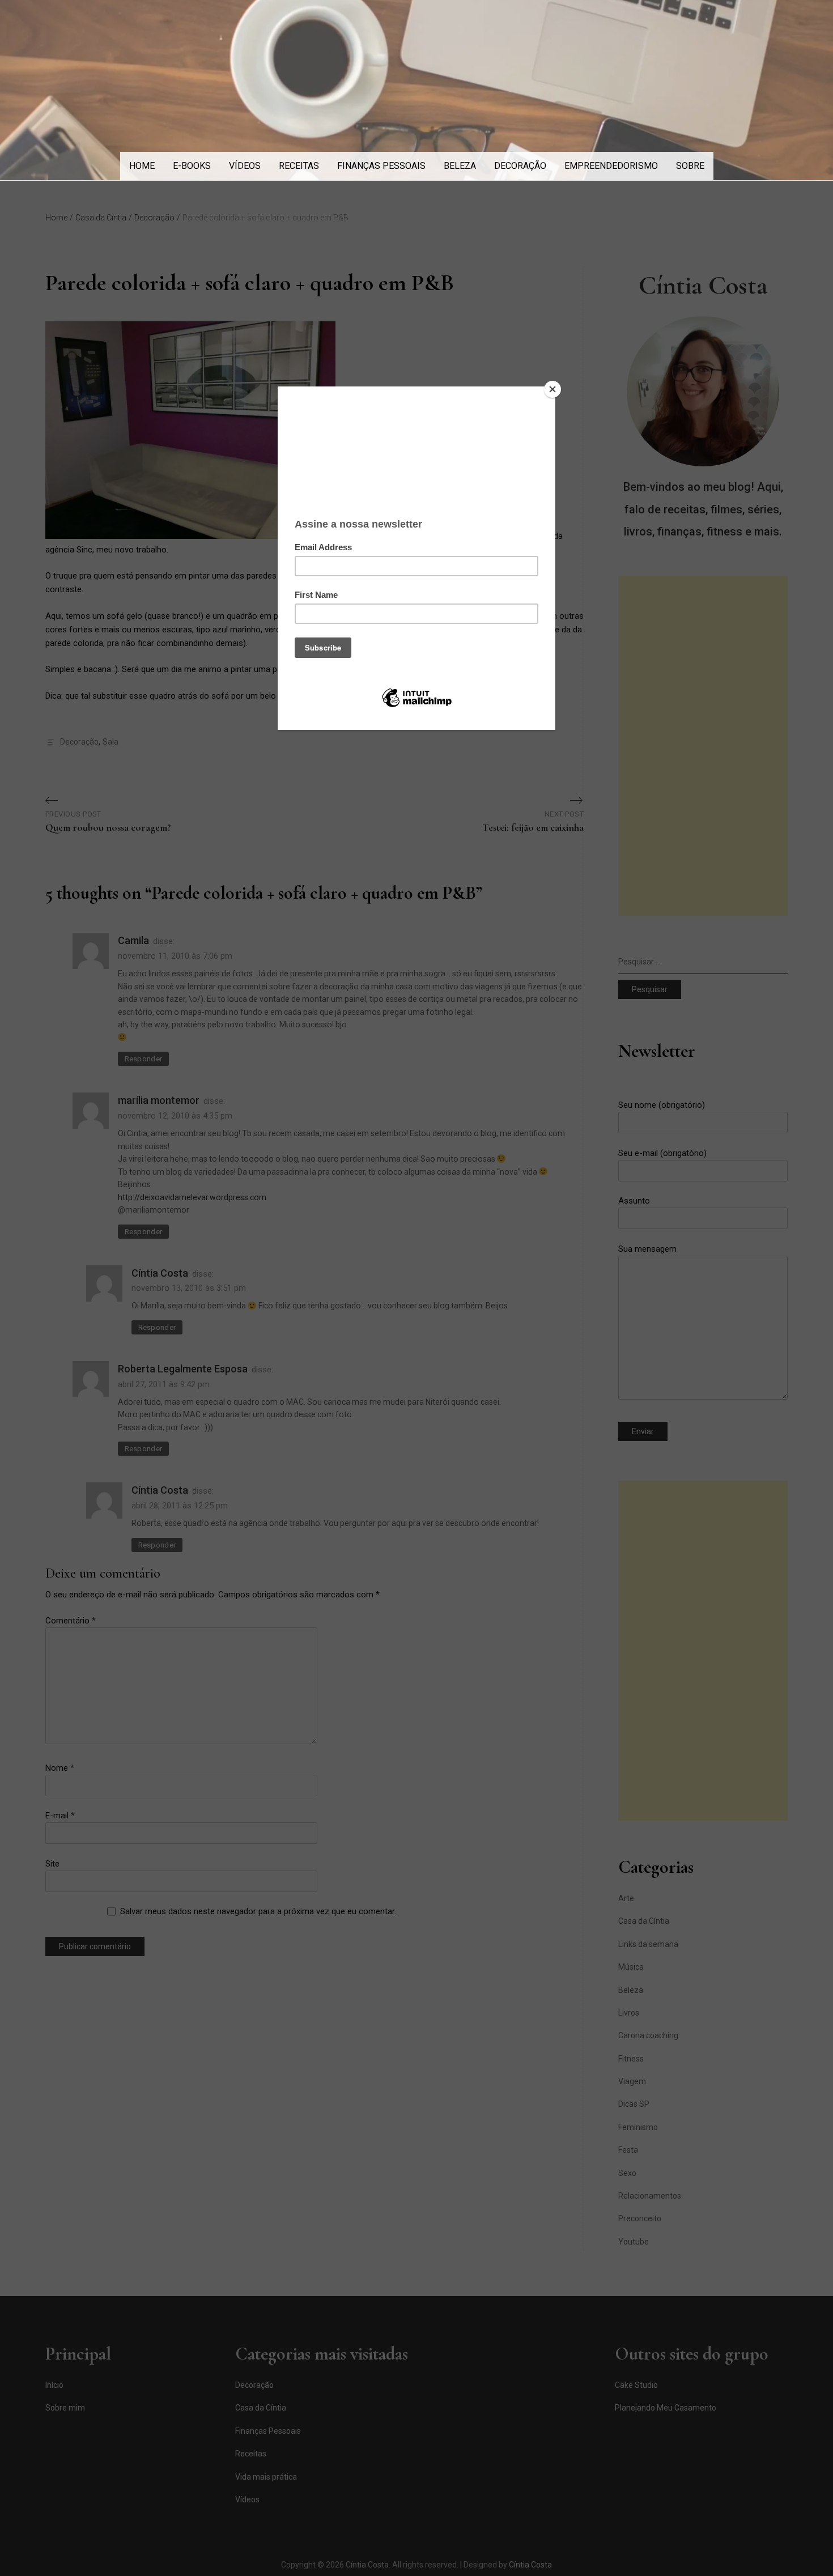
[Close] (552, 389)
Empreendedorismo (611, 166)
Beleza (460, 166)
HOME (142, 166)
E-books (192, 166)
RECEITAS (299, 166)
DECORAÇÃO (520, 166)
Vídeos (245, 166)
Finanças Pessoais (381, 166)
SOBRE (690, 166)
